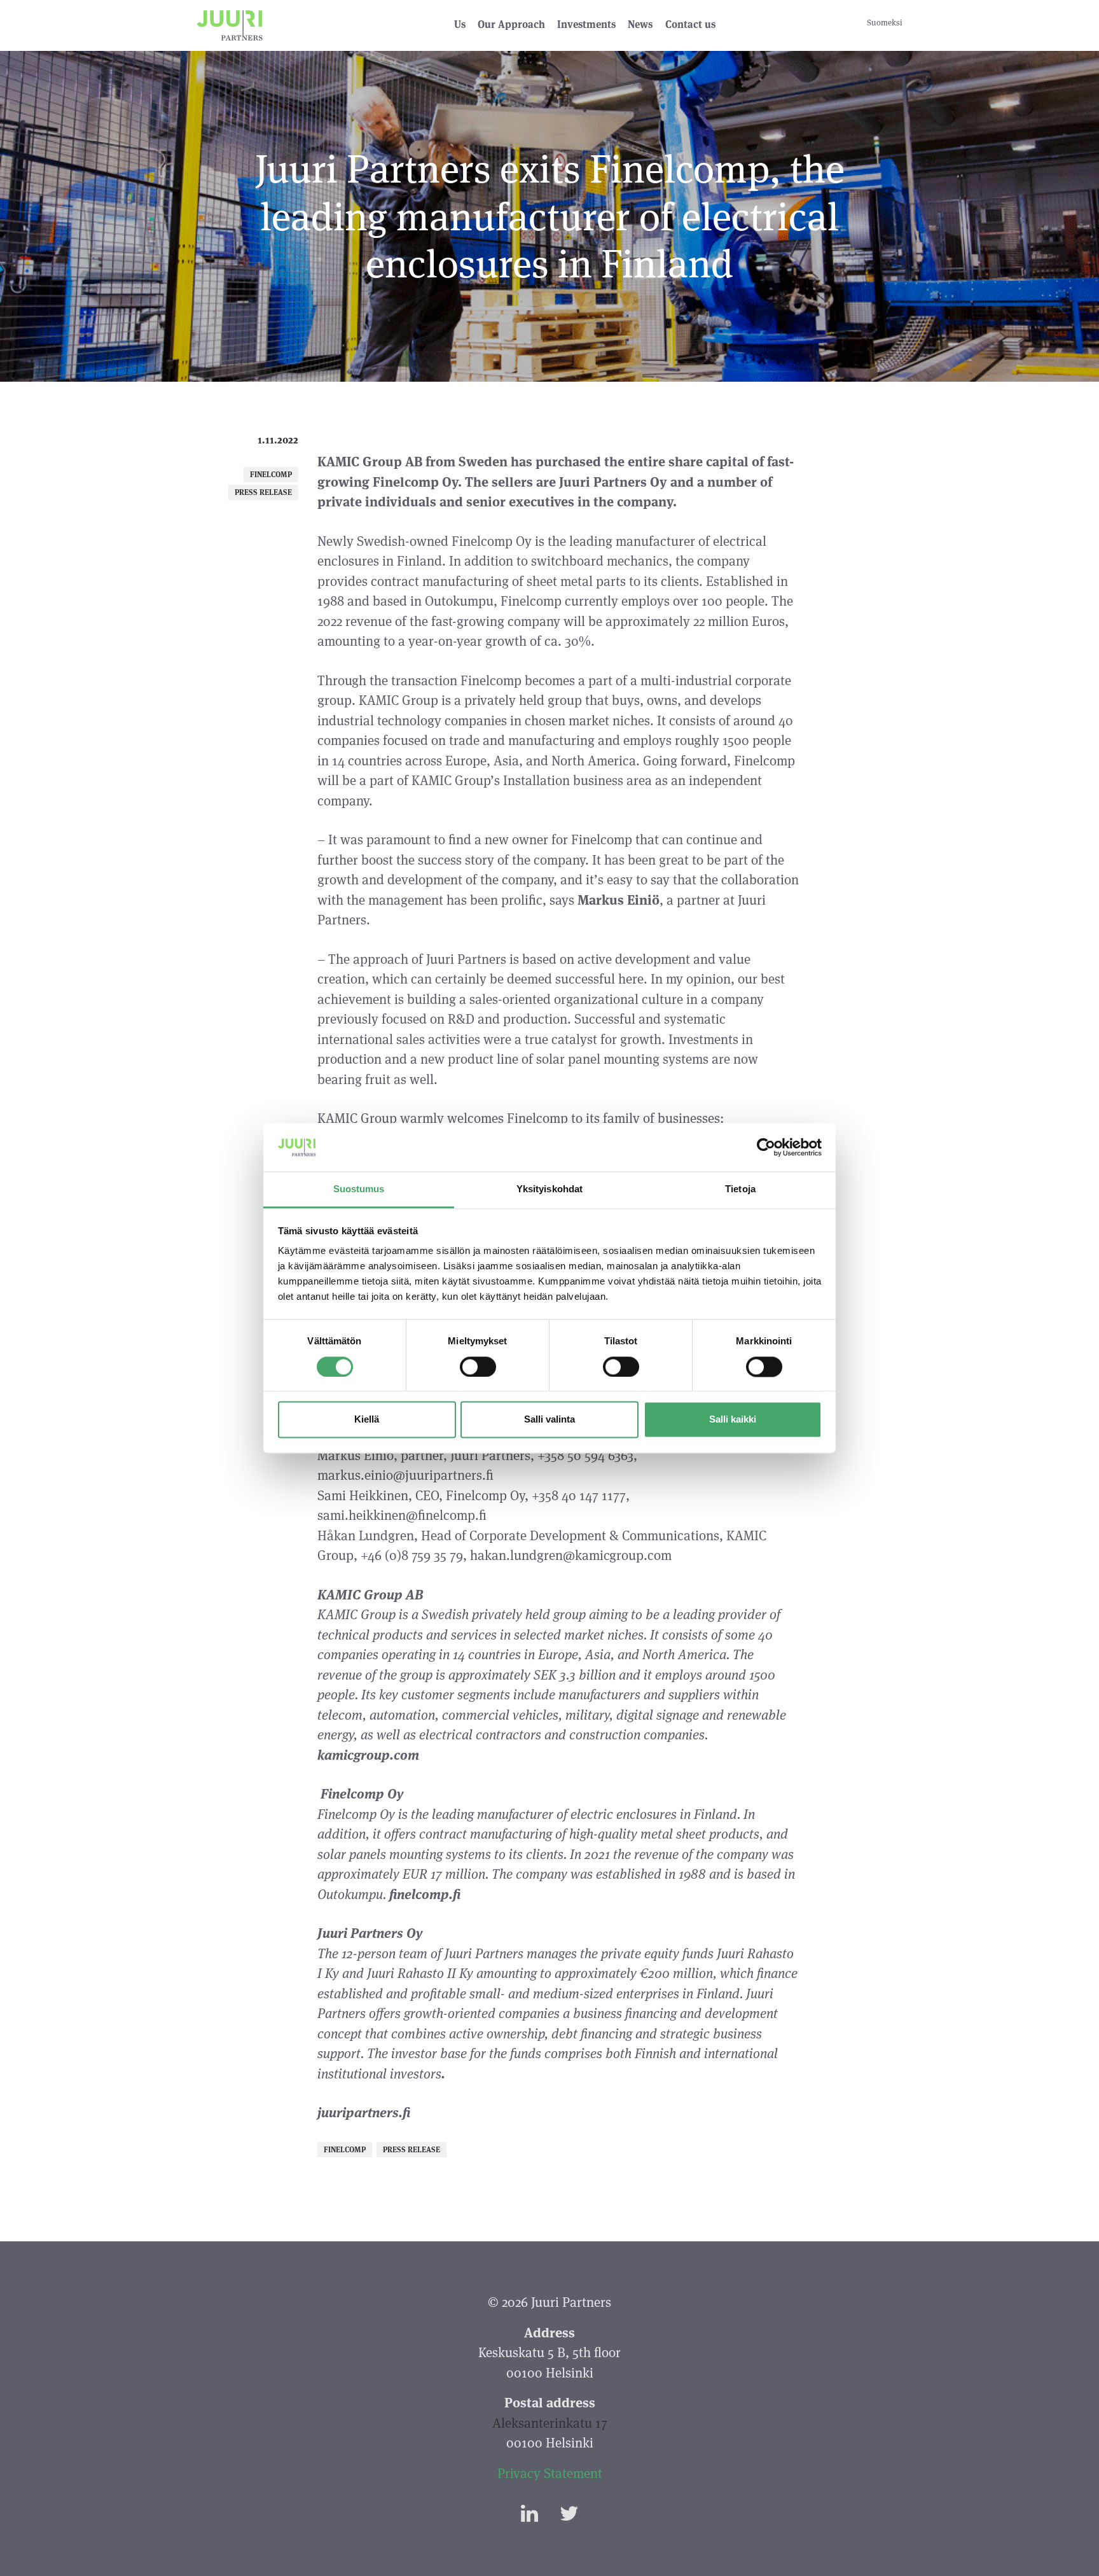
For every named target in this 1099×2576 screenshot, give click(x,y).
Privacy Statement (550, 2473)
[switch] (478, 1367)
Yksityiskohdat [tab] (549, 1189)
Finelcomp (271, 474)
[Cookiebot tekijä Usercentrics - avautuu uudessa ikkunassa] (766, 1147)
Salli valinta (549, 1420)
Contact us (690, 24)
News (640, 24)
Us (460, 24)
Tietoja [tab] (740, 1189)
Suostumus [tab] (359, 1189)
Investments (586, 24)
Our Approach (511, 24)
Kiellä (367, 1420)
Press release (263, 492)
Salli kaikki (733, 1420)
